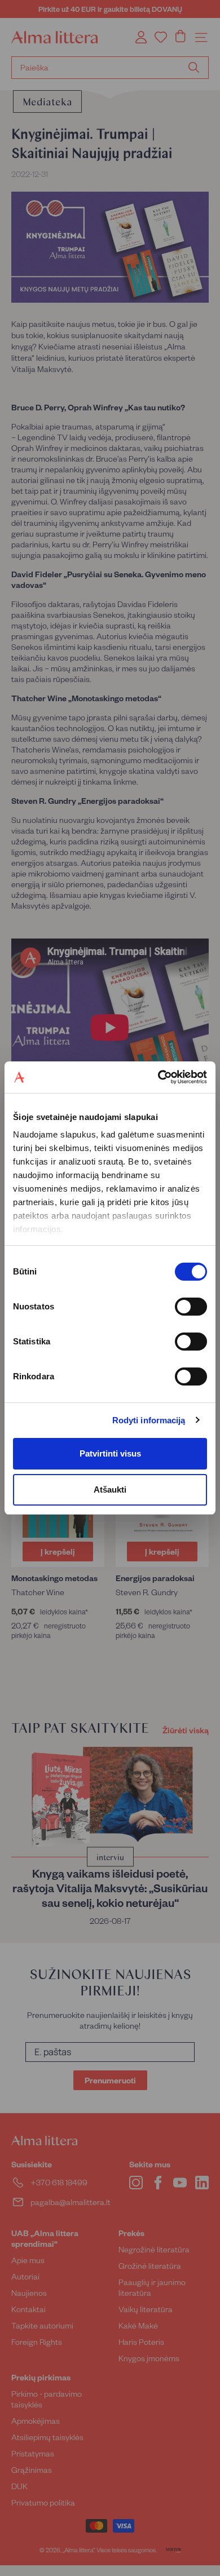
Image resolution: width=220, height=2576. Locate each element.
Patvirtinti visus (110, 1453)
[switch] (191, 1307)
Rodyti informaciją (149, 1420)
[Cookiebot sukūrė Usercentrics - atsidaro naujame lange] (158, 1077)
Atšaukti (110, 1490)
